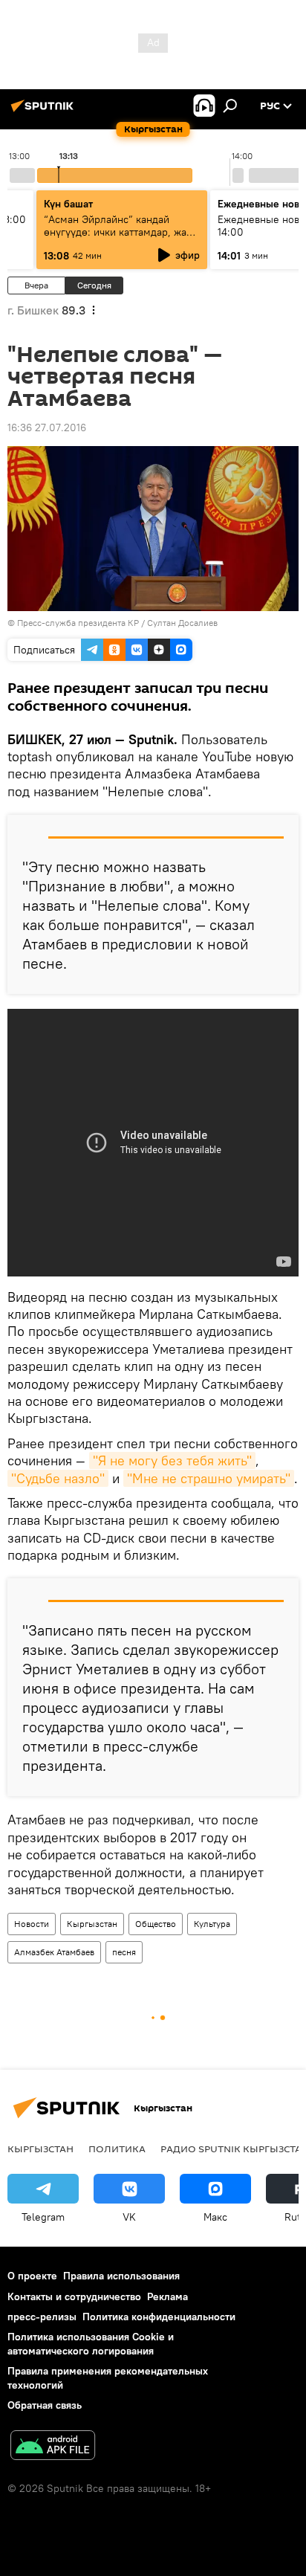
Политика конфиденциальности (159, 2317)
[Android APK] (53, 2447)
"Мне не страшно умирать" (209, 1478)
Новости (32, 1924)
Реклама (167, 2296)
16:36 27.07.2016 (47, 427)
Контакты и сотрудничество (74, 2296)
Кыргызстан (92, 1924)
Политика (117, 2149)
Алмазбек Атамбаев (54, 1952)
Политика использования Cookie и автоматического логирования (91, 2344)
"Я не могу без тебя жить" (172, 1460)
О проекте (32, 2276)
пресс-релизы (42, 2317)
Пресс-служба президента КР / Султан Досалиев (117, 623)
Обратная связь (45, 2405)
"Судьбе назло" (58, 1478)
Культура (212, 1924)
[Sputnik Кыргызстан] (45, 112)
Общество (156, 1924)
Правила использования (121, 2276)
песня (124, 1952)
